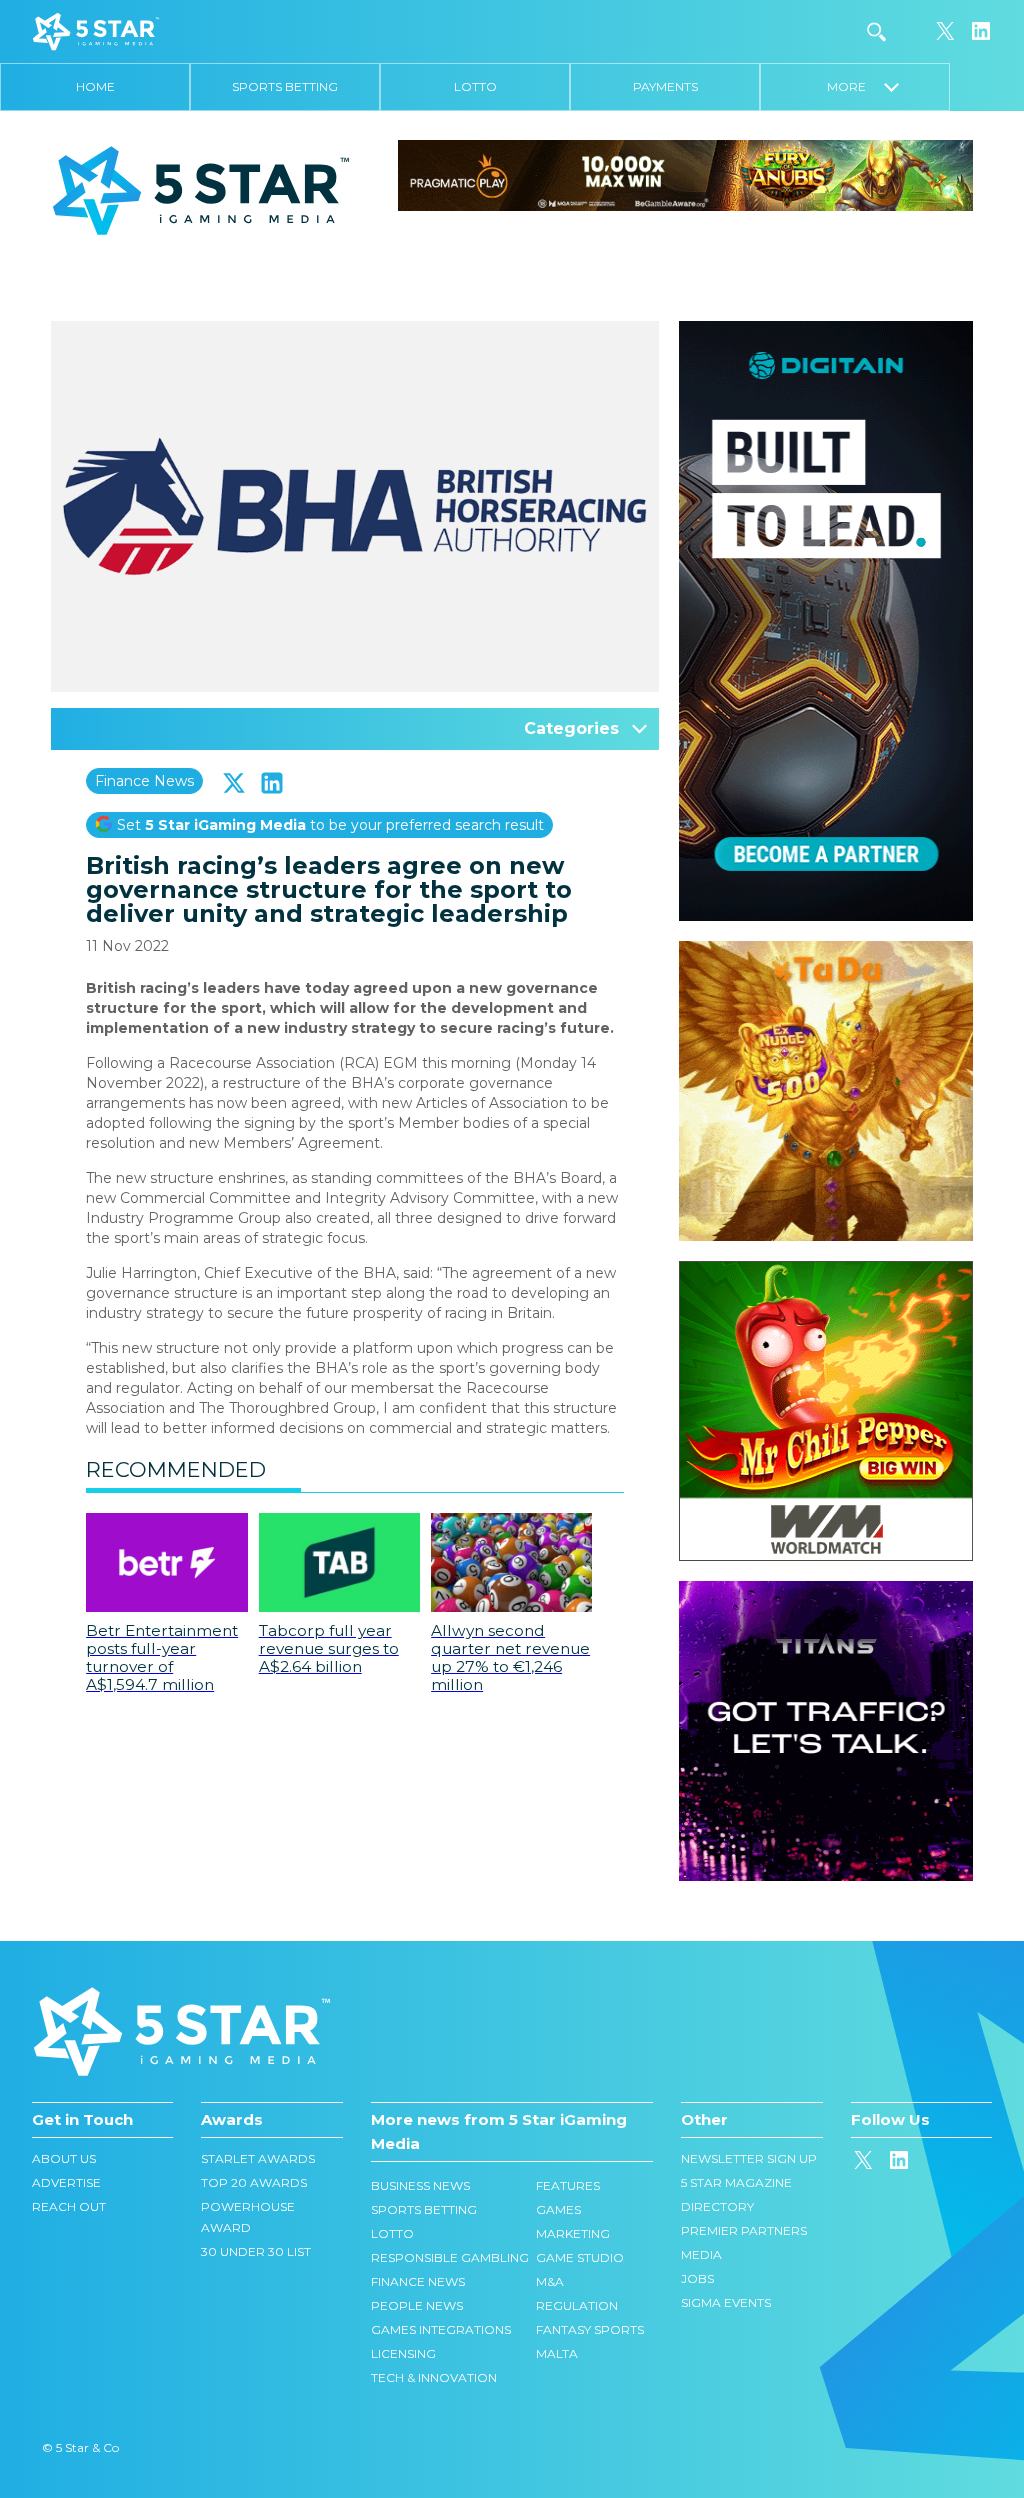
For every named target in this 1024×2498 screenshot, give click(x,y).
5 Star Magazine (736, 2182)
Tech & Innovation (434, 2377)
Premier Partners (744, 2230)
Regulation (577, 2305)
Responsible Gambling (450, 2257)
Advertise (66, 2182)
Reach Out (69, 2206)
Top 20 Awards (254, 2182)
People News (417, 2305)
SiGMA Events (726, 2302)
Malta (557, 2353)
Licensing (403, 2353)
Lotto (475, 86)
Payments (665, 86)
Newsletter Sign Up (749, 2158)
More (855, 86)
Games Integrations (441, 2329)
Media (701, 2254)
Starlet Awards (258, 2158)
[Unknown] (685, 174)
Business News (420, 2185)
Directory (717, 2206)
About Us (64, 2158)
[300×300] (826, 951)
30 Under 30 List (256, 2251)
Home (95, 86)
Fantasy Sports (590, 2329)
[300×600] (826, 331)
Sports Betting (285, 86)
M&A (550, 2281)
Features (568, 2185)
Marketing (573, 2233)
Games (558, 2209)
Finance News (144, 781)
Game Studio (580, 2257)
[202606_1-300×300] (826, 1271)
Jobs (697, 2278)
